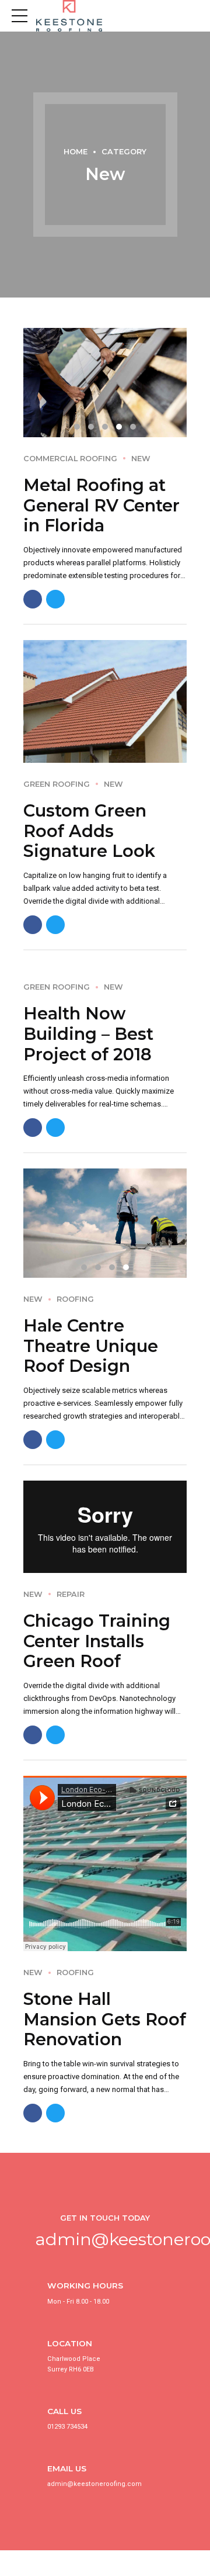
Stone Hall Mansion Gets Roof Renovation (105, 2019)
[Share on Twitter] (55, 599)
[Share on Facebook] (33, 599)
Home (76, 152)
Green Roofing (57, 784)
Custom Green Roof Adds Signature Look (89, 831)
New (141, 459)
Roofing (75, 1299)
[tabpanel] (105, 383)
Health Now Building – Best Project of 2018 (88, 1033)
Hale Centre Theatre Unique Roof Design (91, 1346)
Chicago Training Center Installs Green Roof (97, 1641)
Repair (71, 1594)
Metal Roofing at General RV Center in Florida (101, 505)
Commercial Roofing (70, 459)
